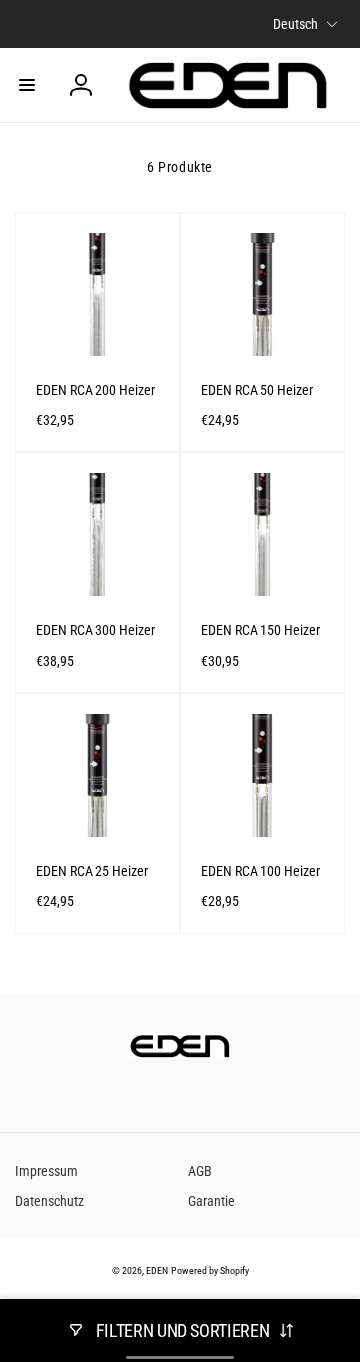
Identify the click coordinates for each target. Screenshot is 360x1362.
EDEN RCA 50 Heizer (257, 390)
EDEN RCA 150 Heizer (260, 630)
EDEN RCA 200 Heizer (95, 390)
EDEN (157, 1270)
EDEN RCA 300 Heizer (95, 630)
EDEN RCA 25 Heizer (92, 871)
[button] (27, 85)
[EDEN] (180, 1053)
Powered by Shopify (210, 1270)
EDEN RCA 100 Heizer (260, 871)
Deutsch (295, 24)
